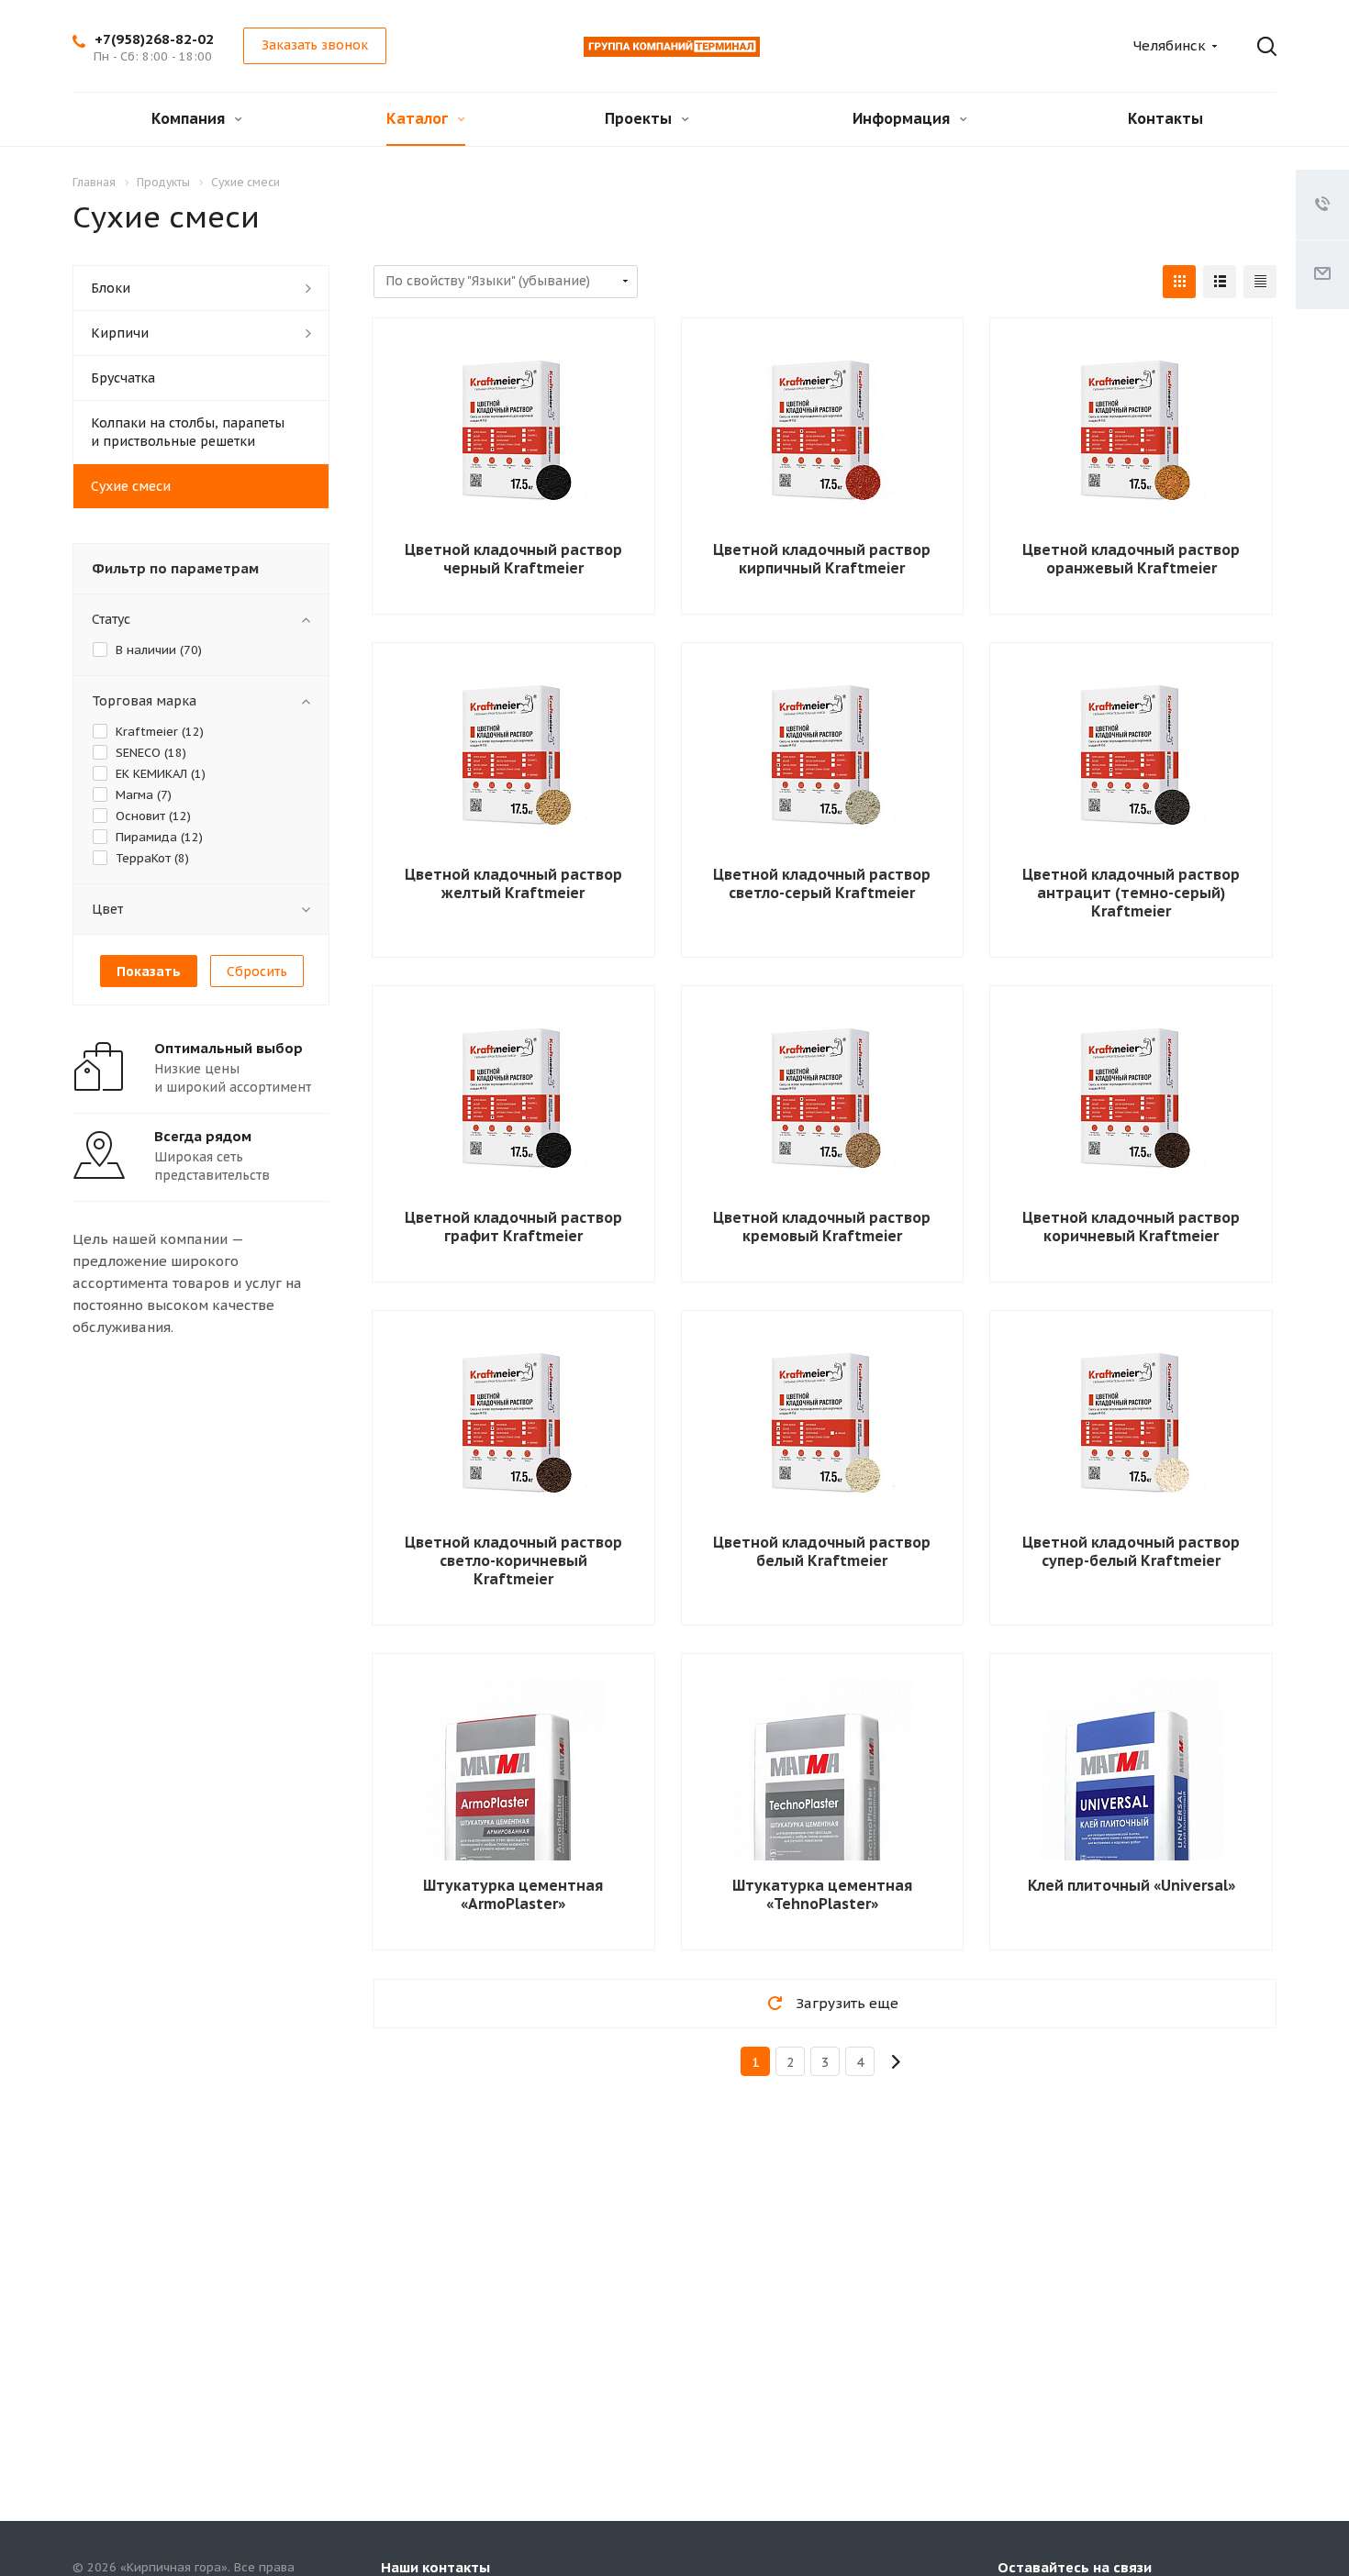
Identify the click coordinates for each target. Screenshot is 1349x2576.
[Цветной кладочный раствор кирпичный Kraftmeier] (822, 433)
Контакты (1165, 118)
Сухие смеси (131, 486)
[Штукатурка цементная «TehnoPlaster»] (822, 1826)
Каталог (419, 118)
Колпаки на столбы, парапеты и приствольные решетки (188, 432)
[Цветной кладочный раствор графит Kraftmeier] (513, 1101)
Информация (903, 118)
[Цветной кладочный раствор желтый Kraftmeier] (513, 758)
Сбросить (257, 972)
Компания (190, 118)
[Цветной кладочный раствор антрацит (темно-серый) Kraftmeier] (1132, 758)
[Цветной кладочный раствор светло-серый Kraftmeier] (822, 758)
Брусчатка (123, 378)
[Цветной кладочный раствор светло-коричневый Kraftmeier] (513, 1426)
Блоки (111, 288)
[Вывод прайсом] (1260, 282)
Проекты (640, 118)
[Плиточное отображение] (1179, 282)
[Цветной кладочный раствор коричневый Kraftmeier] (1132, 1101)
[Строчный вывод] (1220, 282)
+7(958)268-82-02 (154, 39)
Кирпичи (120, 333)
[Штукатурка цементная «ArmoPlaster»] (513, 1826)
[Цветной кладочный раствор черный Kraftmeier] (513, 433)
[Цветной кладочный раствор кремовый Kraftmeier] (822, 1101)
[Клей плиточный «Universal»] (1132, 1826)
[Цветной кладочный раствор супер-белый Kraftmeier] (1132, 1426)
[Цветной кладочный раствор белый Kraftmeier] (822, 1426)
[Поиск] (1254, 47)
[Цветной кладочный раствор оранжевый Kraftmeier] (1132, 433)
